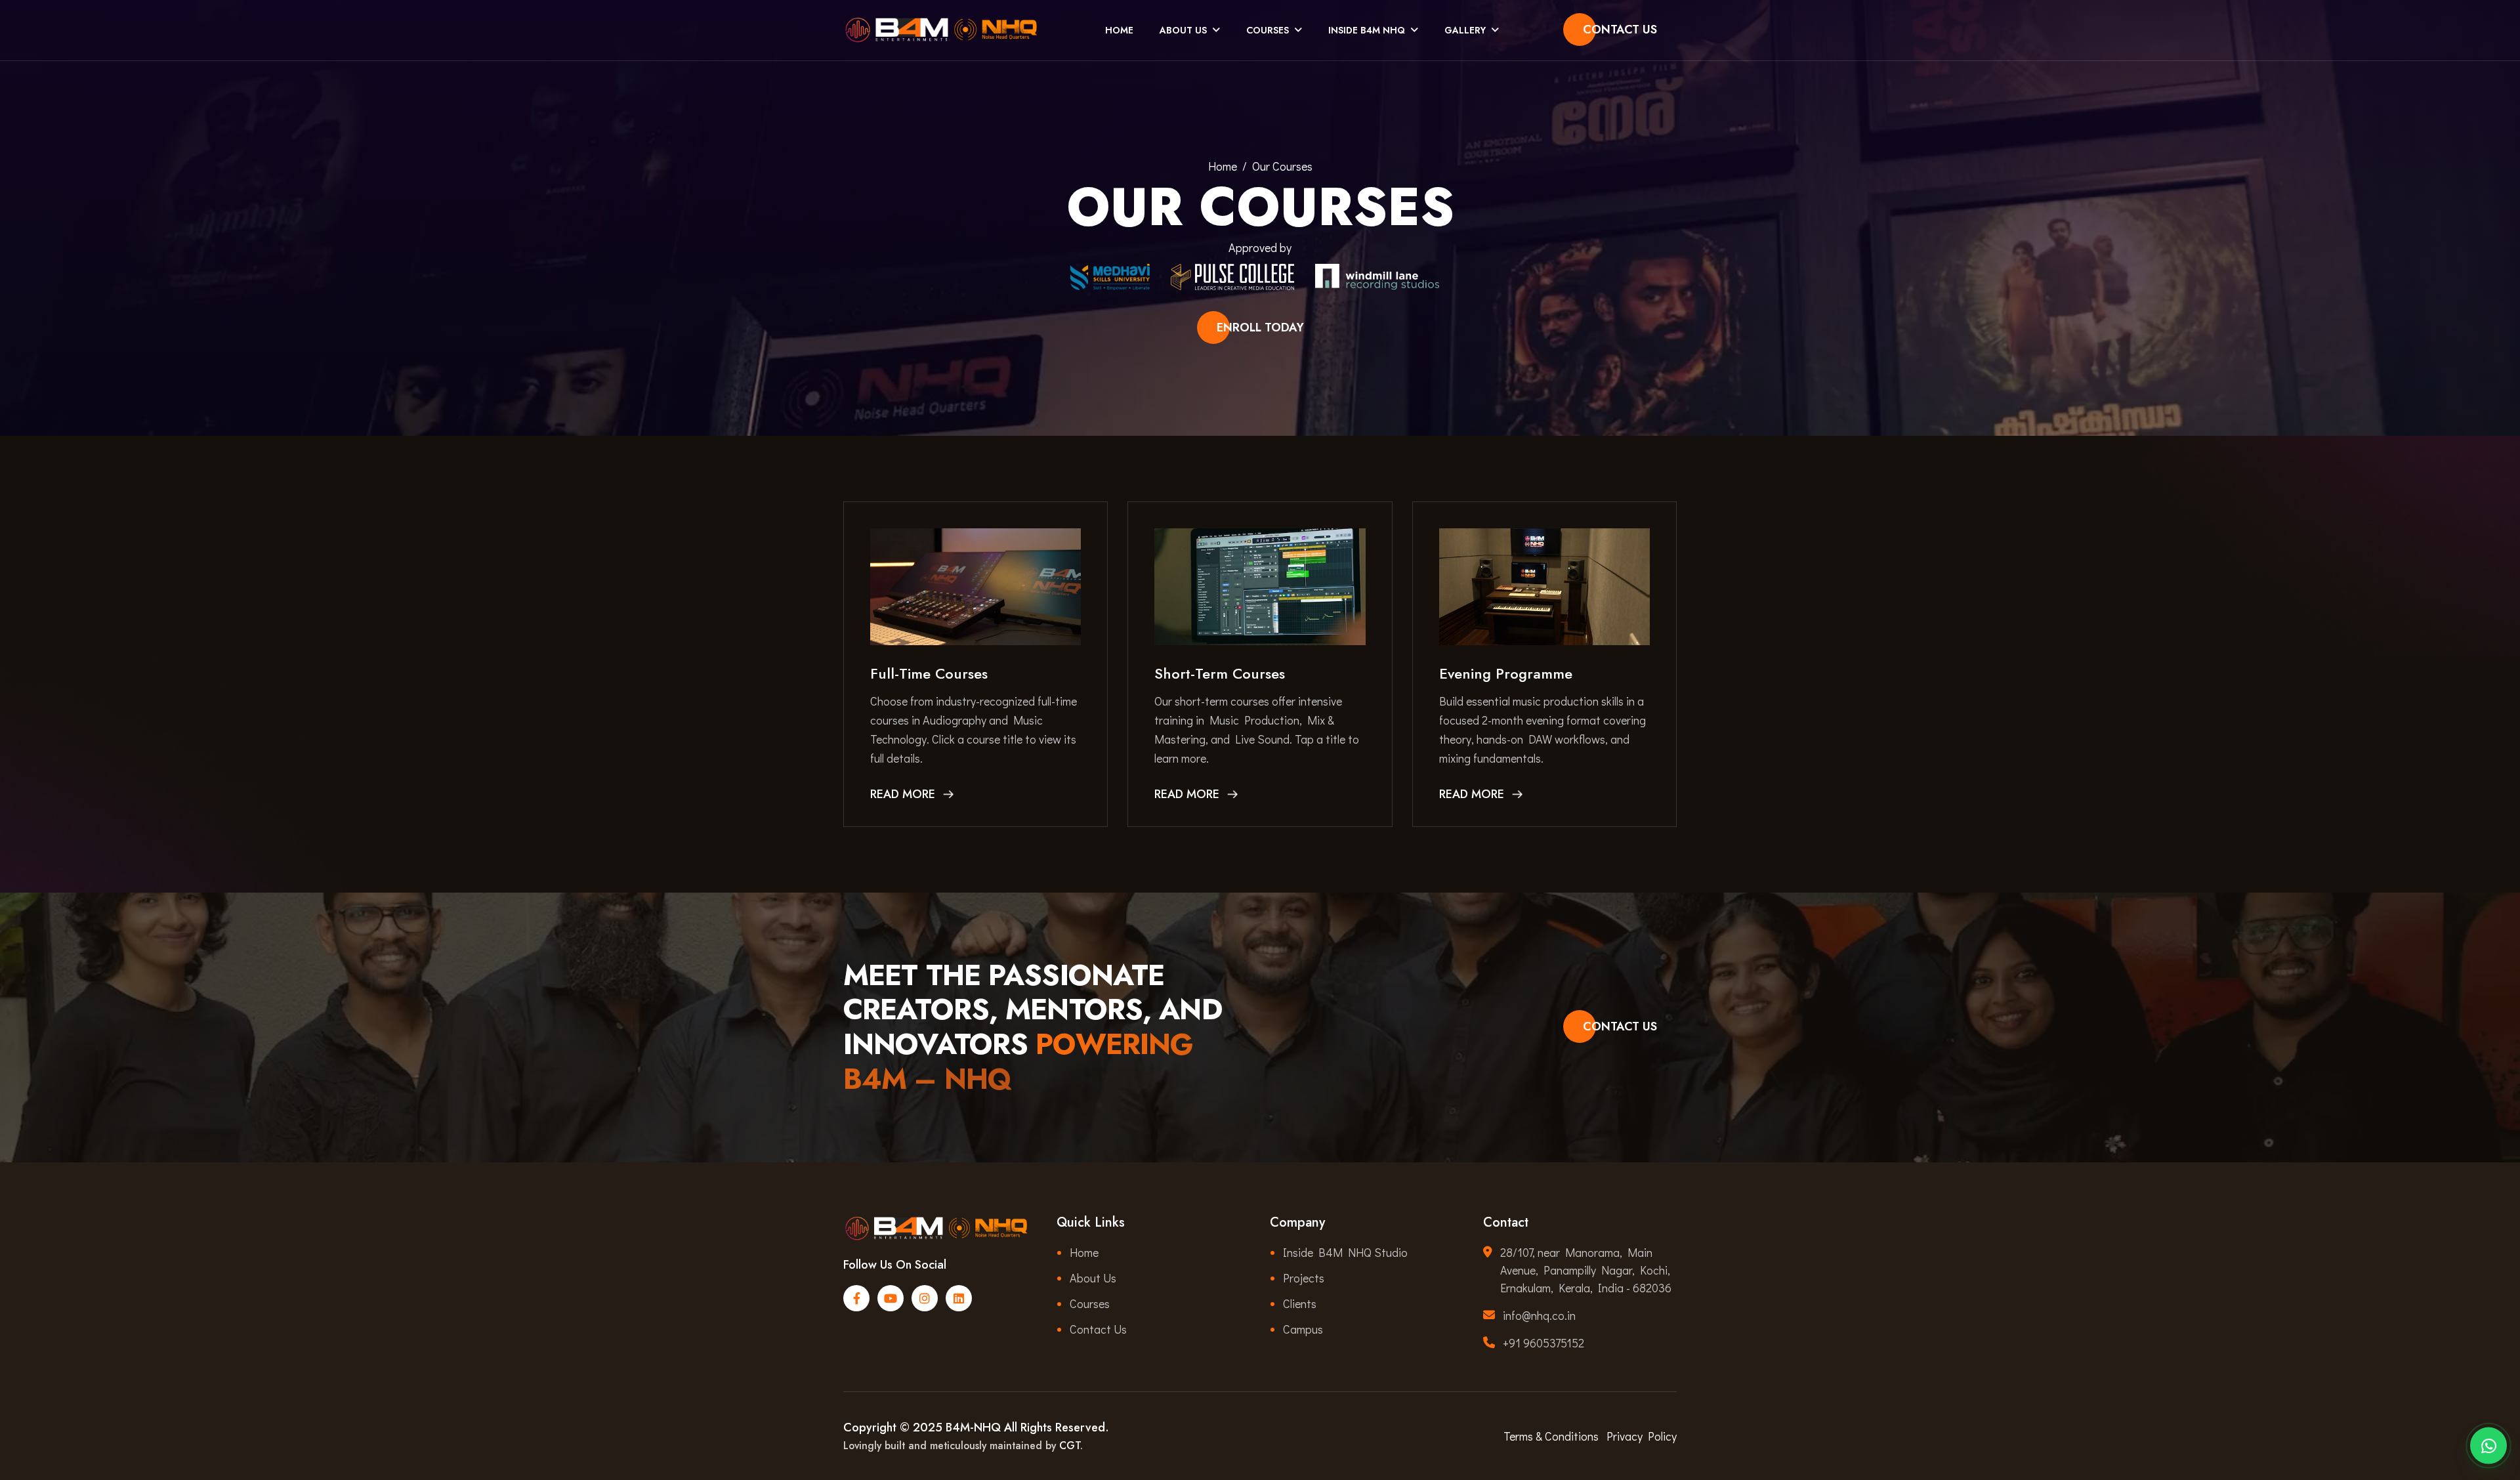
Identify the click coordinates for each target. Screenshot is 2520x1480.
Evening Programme (1506, 673)
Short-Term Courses (1220, 673)
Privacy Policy (1642, 1436)
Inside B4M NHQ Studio (1345, 1252)
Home (1119, 30)
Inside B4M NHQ (1367, 30)
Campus (1303, 1329)
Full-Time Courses (929, 673)
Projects (1304, 1278)
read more (903, 794)
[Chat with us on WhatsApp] (2488, 1443)
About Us (1183, 30)
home (1223, 166)
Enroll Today (1260, 328)
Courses (1268, 30)
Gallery (1465, 30)
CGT (1070, 1446)
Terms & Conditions (1551, 1436)
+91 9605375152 (1543, 1343)
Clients (1300, 1303)
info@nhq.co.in (1539, 1315)
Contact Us (1620, 30)
